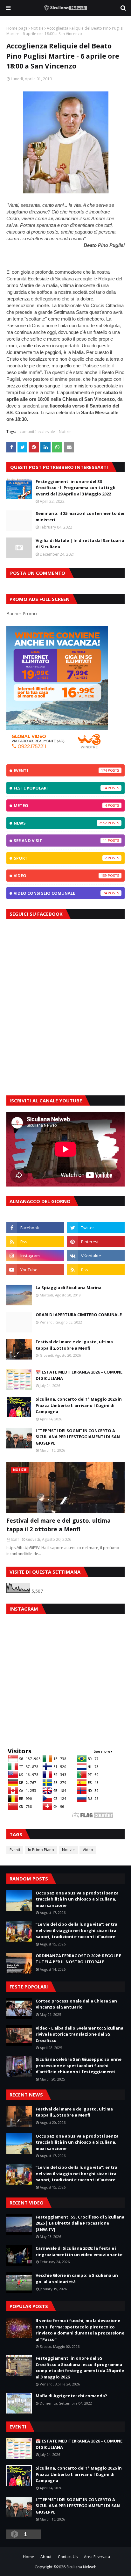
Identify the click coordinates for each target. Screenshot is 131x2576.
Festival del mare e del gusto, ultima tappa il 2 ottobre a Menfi (74, 1345)
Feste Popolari (60, 788)
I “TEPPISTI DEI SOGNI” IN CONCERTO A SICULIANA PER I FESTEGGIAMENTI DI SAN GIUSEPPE (78, 1437)
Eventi (60, 770)
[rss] (35, 1242)
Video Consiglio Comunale (60, 893)
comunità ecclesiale (37, 432)
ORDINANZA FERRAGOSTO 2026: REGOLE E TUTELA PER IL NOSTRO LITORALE (78, 1959)
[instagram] (35, 1256)
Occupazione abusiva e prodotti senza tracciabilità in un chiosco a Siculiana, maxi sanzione (77, 1899)
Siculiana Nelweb (82, 2567)
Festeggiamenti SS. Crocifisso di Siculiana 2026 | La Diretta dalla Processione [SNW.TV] (80, 2223)
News (60, 823)
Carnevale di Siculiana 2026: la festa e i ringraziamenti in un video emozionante (79, 2251)
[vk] (96, 1256)
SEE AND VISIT (60, 841)
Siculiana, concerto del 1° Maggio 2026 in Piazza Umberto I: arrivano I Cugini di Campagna (79, 1405)
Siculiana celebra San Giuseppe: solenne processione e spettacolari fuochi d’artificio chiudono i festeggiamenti (79, 2065)
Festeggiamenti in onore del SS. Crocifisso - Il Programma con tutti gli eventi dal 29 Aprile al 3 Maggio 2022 (76, 488)
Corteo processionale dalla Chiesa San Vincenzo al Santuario (76, 2004)
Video (60, 876)
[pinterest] (96, 1242)
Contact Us (68, 2557)
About (46, 2557)
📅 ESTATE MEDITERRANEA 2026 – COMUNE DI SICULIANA (79, 1375)
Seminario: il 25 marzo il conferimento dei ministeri (80, 516)
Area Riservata (97, 2557)
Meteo (60, 805)
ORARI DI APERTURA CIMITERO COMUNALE (79, 1315)
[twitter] (96, 1228)
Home (28, 2557)
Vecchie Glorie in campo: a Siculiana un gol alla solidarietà (77, 2278)
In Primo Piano (41, 1850)
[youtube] (35, 1270)
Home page (17, 28)
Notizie (37, 28)
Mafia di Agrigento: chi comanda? (71, 2396)
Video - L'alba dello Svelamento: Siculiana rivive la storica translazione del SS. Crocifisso (79, 2034)
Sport (60, 858)
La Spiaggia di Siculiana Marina (69, 1288)
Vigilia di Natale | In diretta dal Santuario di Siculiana (80, 544)
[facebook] (35, 1228)
